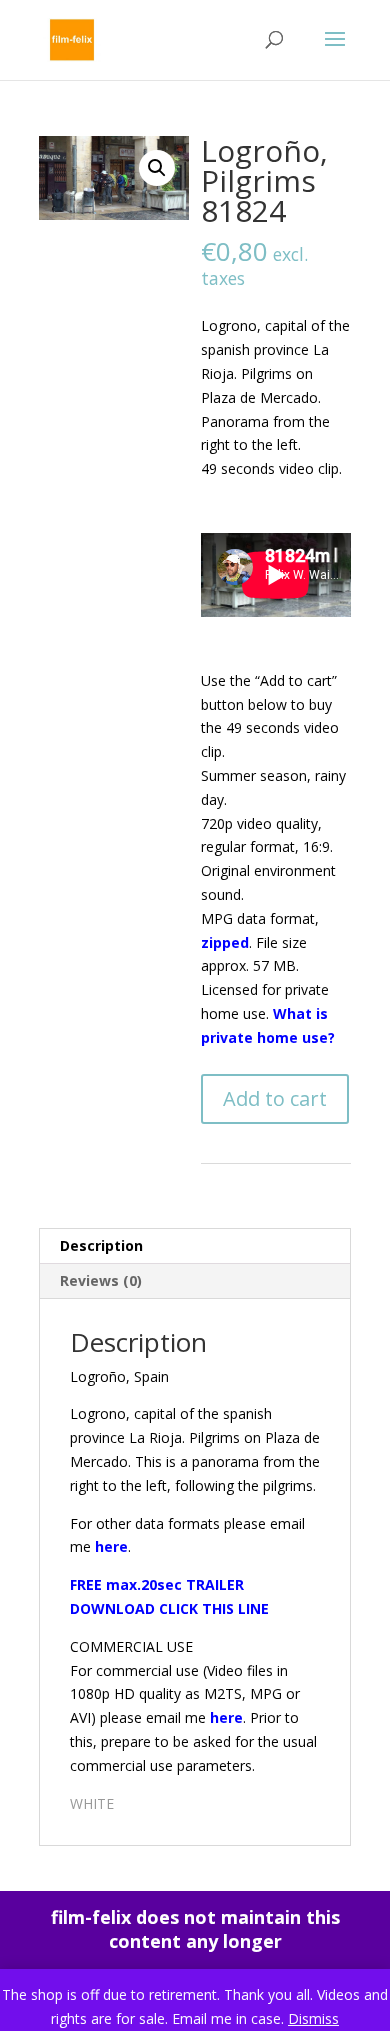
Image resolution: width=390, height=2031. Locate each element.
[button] (157, 168)
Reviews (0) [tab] (101, 1280)
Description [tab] (101, 1245)
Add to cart (275, 1098)
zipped (225, 942)
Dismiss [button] (313, 2018)
